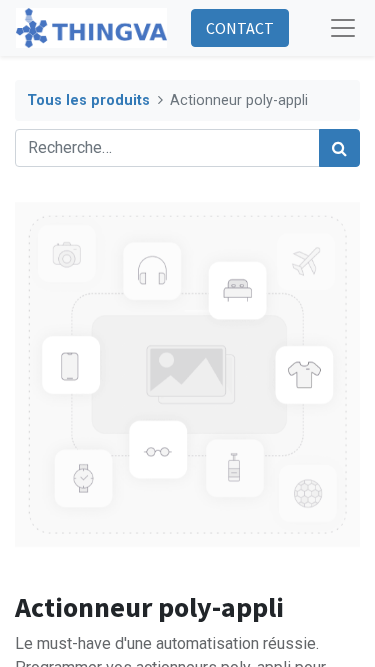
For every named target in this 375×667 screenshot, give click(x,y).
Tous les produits (88, 100)
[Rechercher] (339, 148)
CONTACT (240, 28)
